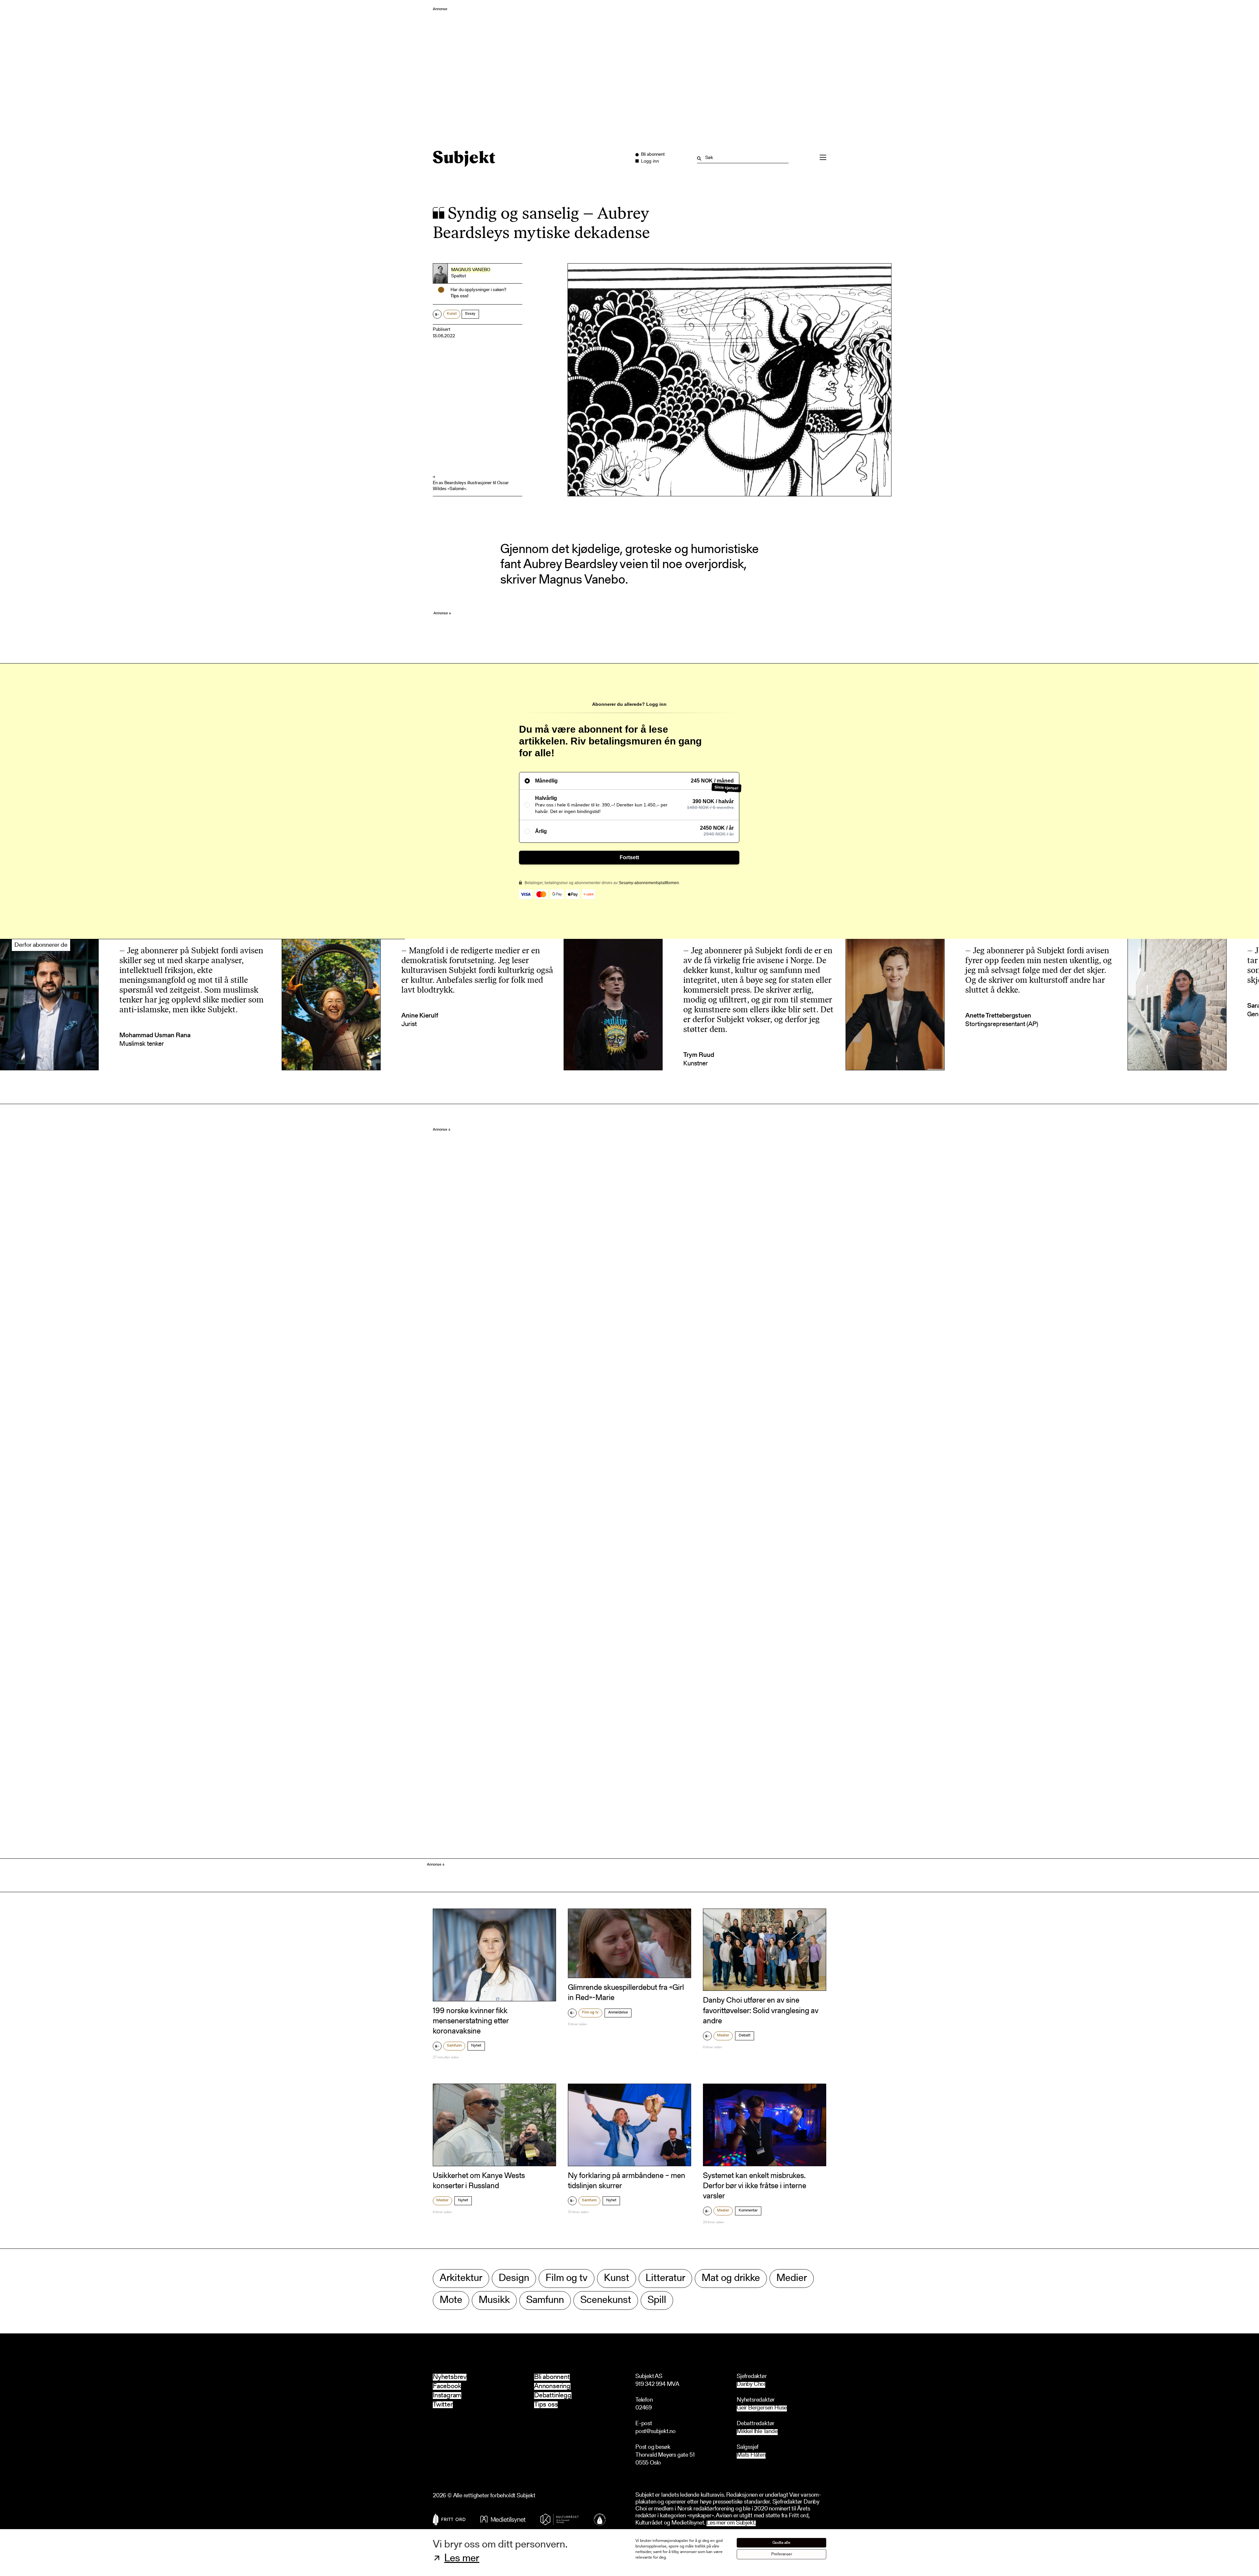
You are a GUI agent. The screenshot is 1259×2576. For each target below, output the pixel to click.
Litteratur (665, 2279)
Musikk (494, 2300)
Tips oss (546, 2405)
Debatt (745, 2035)
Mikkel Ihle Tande (757, 2432)
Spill (657, 2300)
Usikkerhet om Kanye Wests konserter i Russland (479, 2181)
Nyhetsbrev (450, 2377)
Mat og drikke (731, 2279)
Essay (470, 314)
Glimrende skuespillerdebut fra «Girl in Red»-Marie (626, 1993)
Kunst (452, 314)
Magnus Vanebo (471, 270)
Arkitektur (461, 2279)
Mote (451, 2300)
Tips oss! (460, 296)
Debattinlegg (553, 2396)
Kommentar (748, 2210)
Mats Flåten (751, 2456)
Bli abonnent (552, 2377)
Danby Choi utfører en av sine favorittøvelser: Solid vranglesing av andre (761, 2011)
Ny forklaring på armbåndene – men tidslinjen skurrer (627, 2181)
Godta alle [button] (781, 2543)
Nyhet (476, 2046)
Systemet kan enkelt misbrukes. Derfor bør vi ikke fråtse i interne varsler (755, 2186)
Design (514, 2279)
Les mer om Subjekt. (731, 2523)
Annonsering (552, 2386)
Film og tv (590, 2012)
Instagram (447, 2396)
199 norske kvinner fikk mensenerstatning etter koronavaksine (471, 2021)
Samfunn (454, 2046)
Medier (723, 2035)
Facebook (447, 2386)
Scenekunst (606, 2300)
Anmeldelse (618, 2012)
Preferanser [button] (782, 2554)
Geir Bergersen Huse (762, 2408)
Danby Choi (751, 2385)
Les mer (462, 2559)
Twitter (443, 2405)
